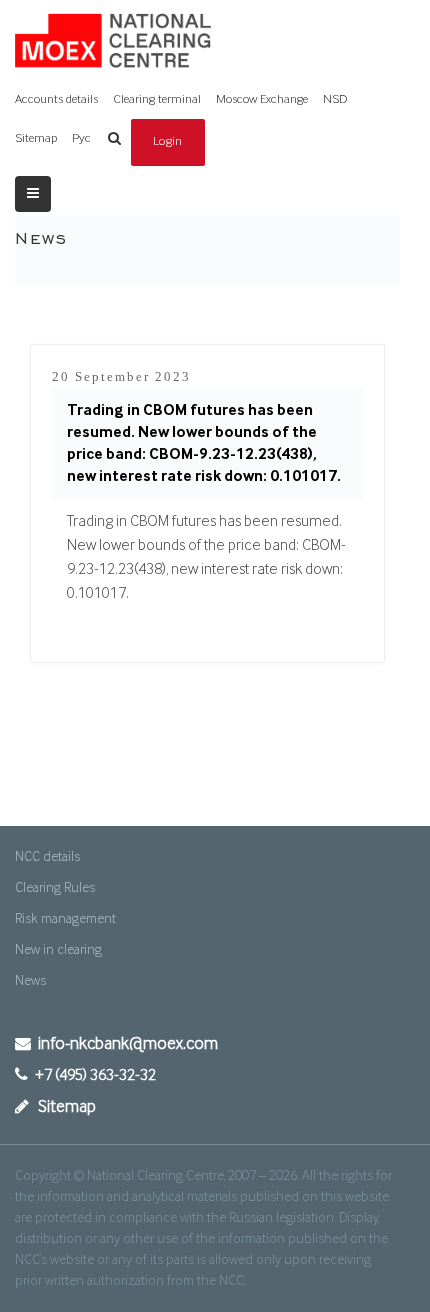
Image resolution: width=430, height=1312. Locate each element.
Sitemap (36, 138)
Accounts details (56, 99)
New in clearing (58, 950)
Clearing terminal (157, 99)
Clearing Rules (55, 888)
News (30, 981)
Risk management (65, 919)
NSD (335, 99)
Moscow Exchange (262, 99)
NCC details (47, 857)
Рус (81, 138)
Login (168, 141)
